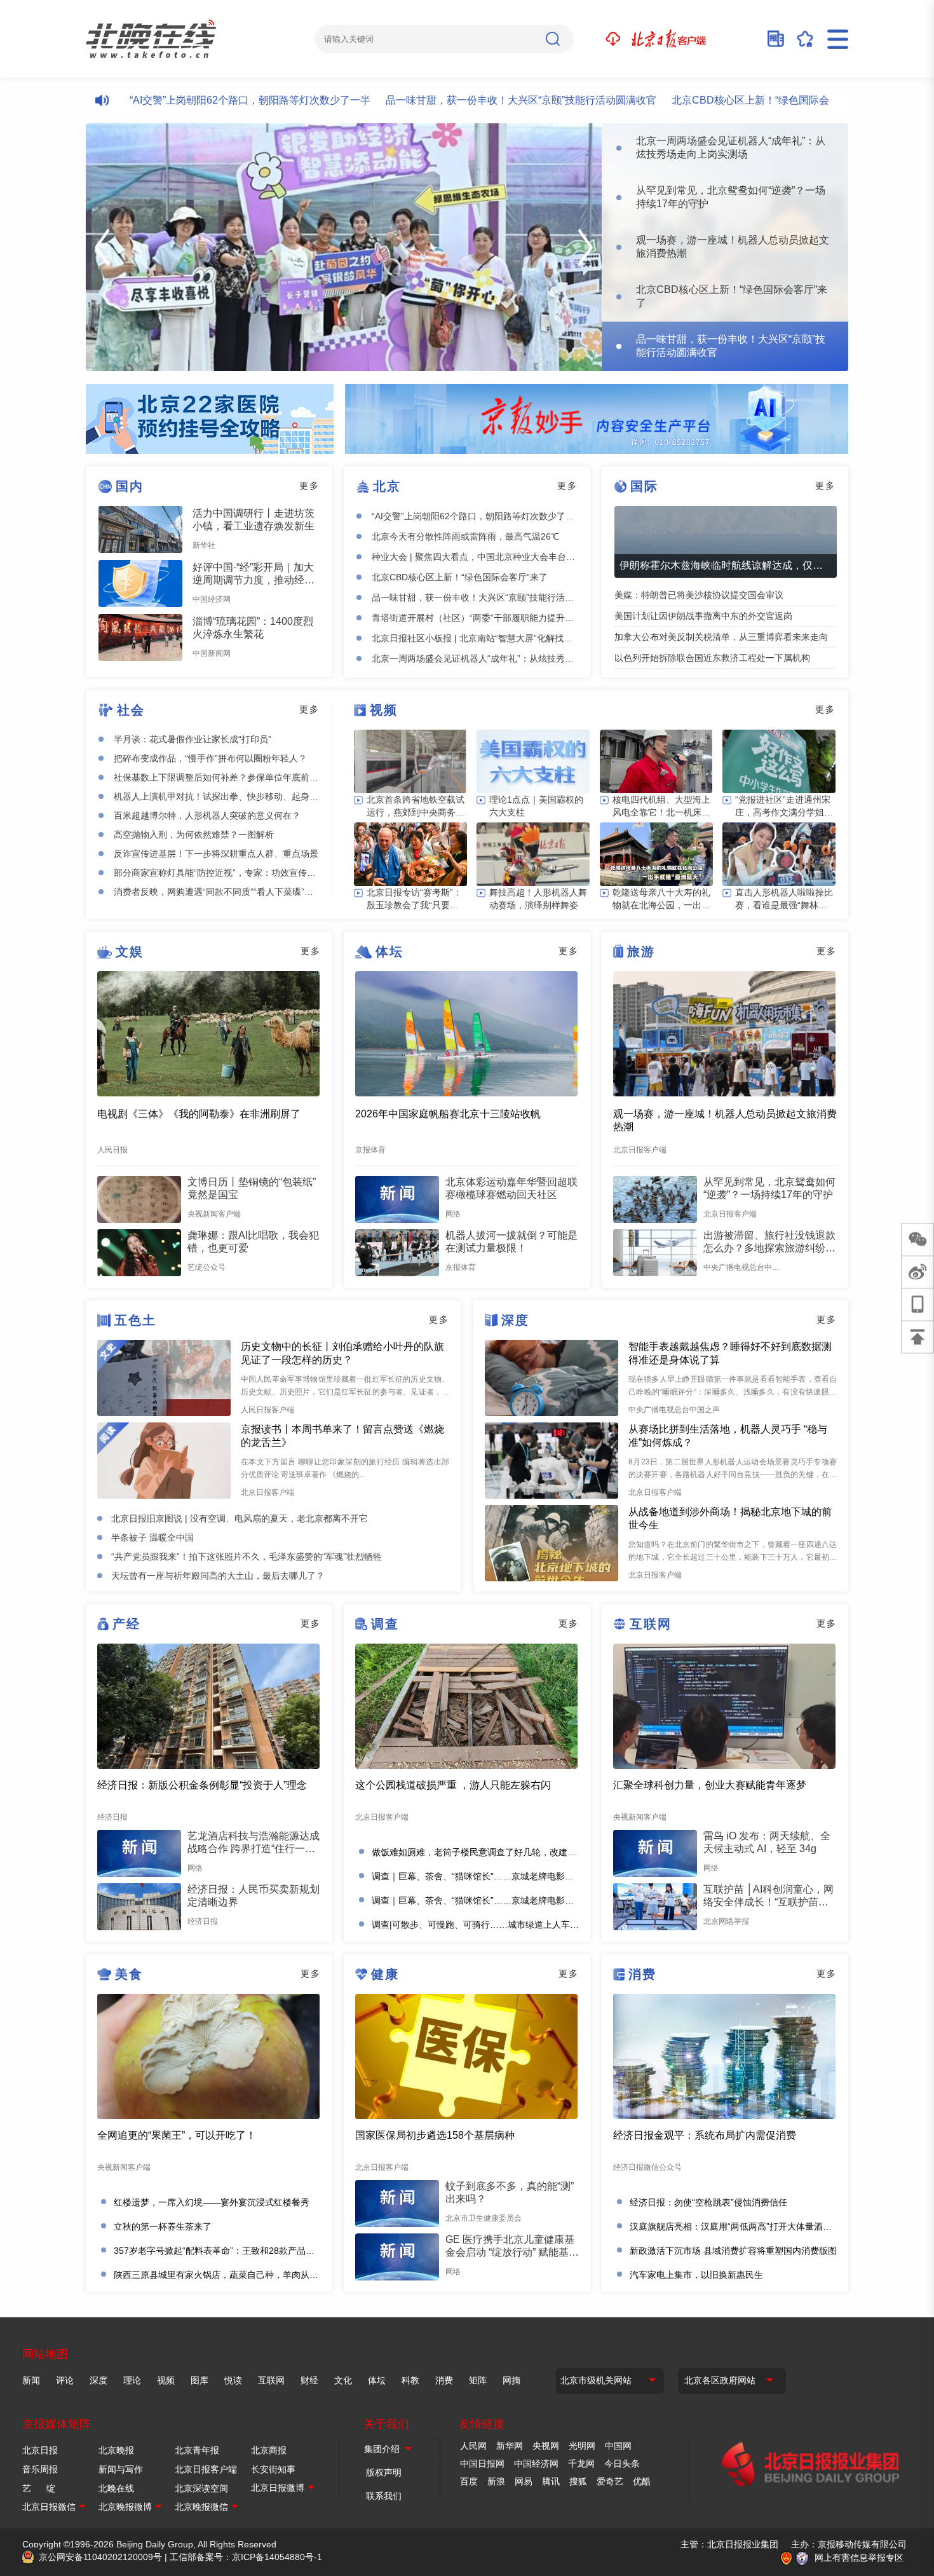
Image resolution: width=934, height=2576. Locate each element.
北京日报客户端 (206, 2469)
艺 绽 (39, 2488)
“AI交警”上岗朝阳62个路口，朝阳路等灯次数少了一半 (197, 100)
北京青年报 (197, 2450)
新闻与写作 (121, 2469)
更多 (309, 486)
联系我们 (384, 2496)
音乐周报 (40, 2469)
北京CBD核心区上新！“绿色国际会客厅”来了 (719, 100)
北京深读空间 (201, 2488)
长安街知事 (273, 2469)
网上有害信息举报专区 (859, 2558)
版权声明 (384, 2472)
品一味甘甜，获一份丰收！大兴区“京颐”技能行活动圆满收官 (468, 100)
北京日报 (40, 2450)
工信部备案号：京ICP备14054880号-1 (246, 2557)
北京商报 (269, 2450)
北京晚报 (116, 2450)
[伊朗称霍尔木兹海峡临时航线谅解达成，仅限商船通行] (726, 542)
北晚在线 (116, 2488)
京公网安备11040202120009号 (100, 2557)
